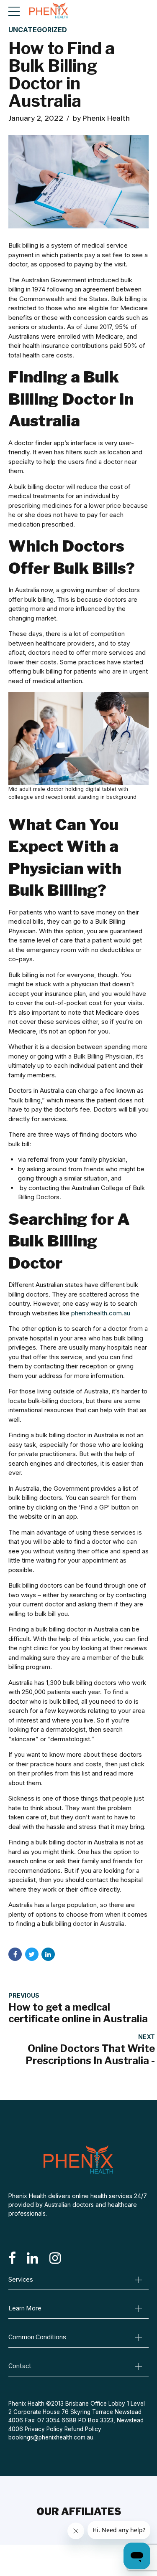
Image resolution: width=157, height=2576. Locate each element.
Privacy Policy (44, 2429)
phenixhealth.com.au (101, 1313)
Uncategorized (38, 30)
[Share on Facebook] (15, 1954)
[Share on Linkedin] (48, 1954)
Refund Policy (83, 2429)
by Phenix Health (101, 118)
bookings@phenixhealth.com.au (51, 2437)
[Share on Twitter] (32, 1954)
